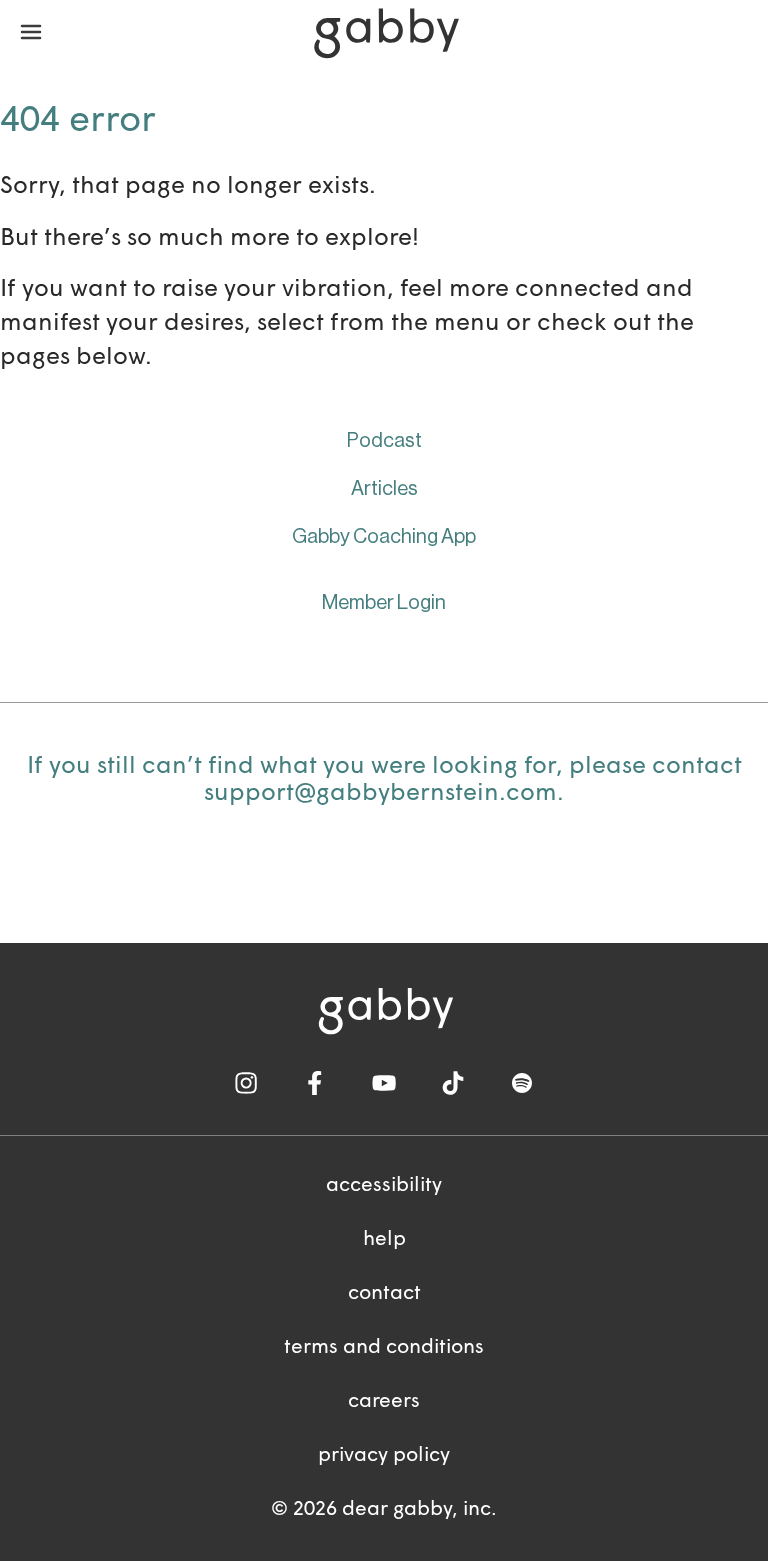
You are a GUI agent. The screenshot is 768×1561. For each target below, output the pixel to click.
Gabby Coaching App (384, 537)
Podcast (384, 441)
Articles (384, 489)
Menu (31, 33)
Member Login (384, 603)
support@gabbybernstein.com (380, 794)
